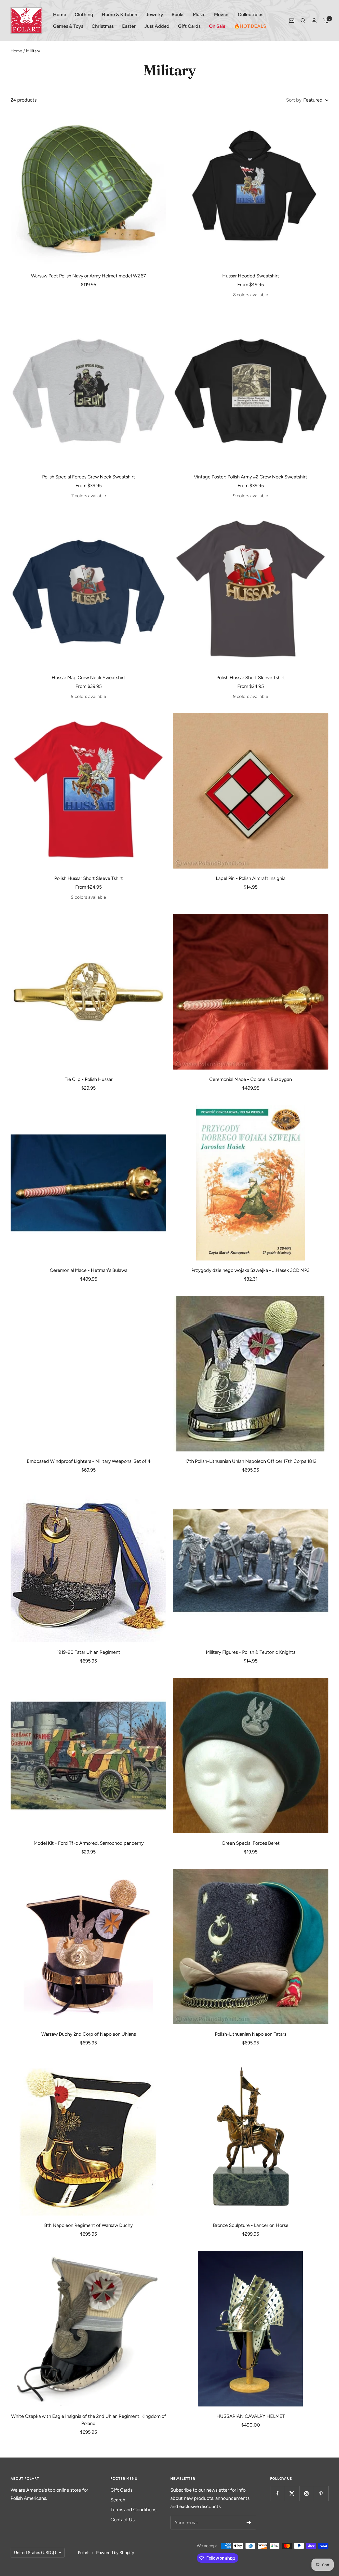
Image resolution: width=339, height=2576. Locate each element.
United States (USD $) (35, 2553)
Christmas (103, 26)
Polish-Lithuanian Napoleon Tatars (251, 2034)
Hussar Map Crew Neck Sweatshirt (88, 678)
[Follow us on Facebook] (277, 2493)
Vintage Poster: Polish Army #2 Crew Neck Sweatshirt (251, 477)
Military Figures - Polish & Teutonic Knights (251, 1652)
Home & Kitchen (119, 15)
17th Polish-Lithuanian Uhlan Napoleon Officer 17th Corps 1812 (251, 1461)
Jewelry (154, 15)
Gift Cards (189, 26)
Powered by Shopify (115, 2553)
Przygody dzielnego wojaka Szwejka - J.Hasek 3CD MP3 (251, 1270)
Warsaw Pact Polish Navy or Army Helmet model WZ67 (88, 276)
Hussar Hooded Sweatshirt (251, 276)
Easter (129, 26)
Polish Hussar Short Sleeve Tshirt (251, 678)
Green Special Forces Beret (251, 1843)
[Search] (303, 21)
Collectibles (251, 15)
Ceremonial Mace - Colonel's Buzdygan (251, 1079)
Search (118, 2500)
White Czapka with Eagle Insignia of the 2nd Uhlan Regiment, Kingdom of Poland (89, 2420)
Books (178, 15)
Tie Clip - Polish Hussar (89, 1079)
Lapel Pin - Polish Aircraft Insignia (251, 878)
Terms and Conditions (133, 2510)
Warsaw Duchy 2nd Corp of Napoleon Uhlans (89, 2034)
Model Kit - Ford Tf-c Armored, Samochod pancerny (89, 1843)
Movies (222, 15)
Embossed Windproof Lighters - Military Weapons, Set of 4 (89, 1461)
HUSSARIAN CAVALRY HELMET (251, 2416)
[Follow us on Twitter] (292, 2493)
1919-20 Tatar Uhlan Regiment (88, 1652)
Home (60, 15)
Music (199, 15)
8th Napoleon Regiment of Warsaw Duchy (88, 2225)
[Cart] (326, 21)
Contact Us (122, 2520)
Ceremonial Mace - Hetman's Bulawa (89, 1270)
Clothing (84, 15)
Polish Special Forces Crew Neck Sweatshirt (89, 477)
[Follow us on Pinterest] (321, 2493)
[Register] (249, 2523)
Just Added (157, 26)
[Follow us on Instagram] (307, 2493)
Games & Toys (68, 26)
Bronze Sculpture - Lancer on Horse (251, 2225)
